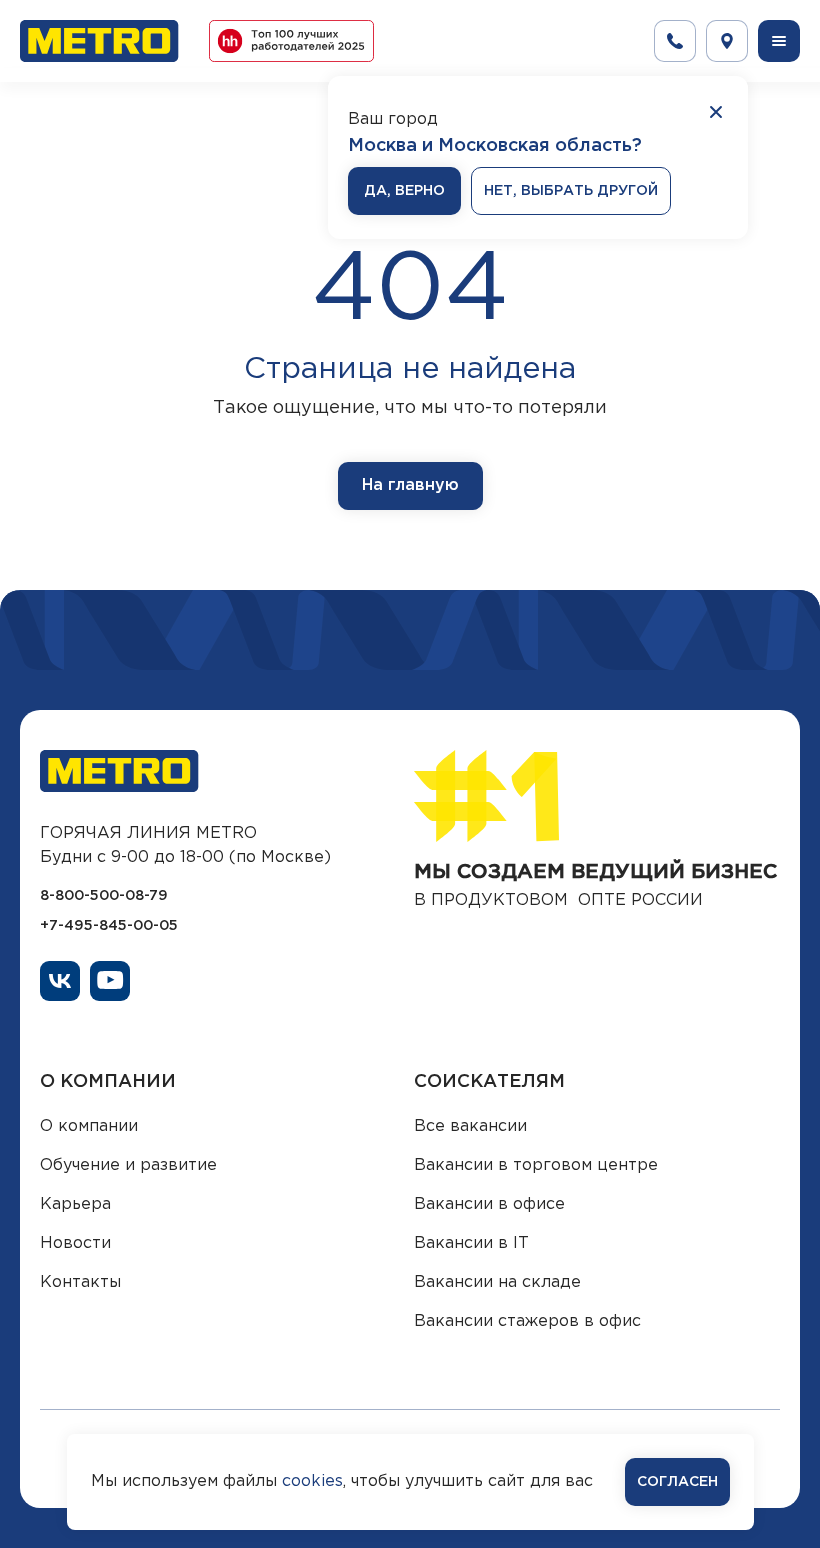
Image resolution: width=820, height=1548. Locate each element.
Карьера (75, 1204)
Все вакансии (470, 1126)
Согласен (677, 1482)
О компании (89, 1126)
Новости (75, 1243)
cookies (312, 1481)
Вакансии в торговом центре (536, 1165)
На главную (410, 485)
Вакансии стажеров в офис (527, 1321)
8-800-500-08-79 (104, 896)
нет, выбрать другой (571, 191)
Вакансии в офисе (489, 1204)
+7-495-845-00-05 (109, 926)
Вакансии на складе (497, 1282)
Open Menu (779, 41)
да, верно (404, 191)
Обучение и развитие (128, 1165)
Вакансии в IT (471, 1243)
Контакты (80, 1282)
